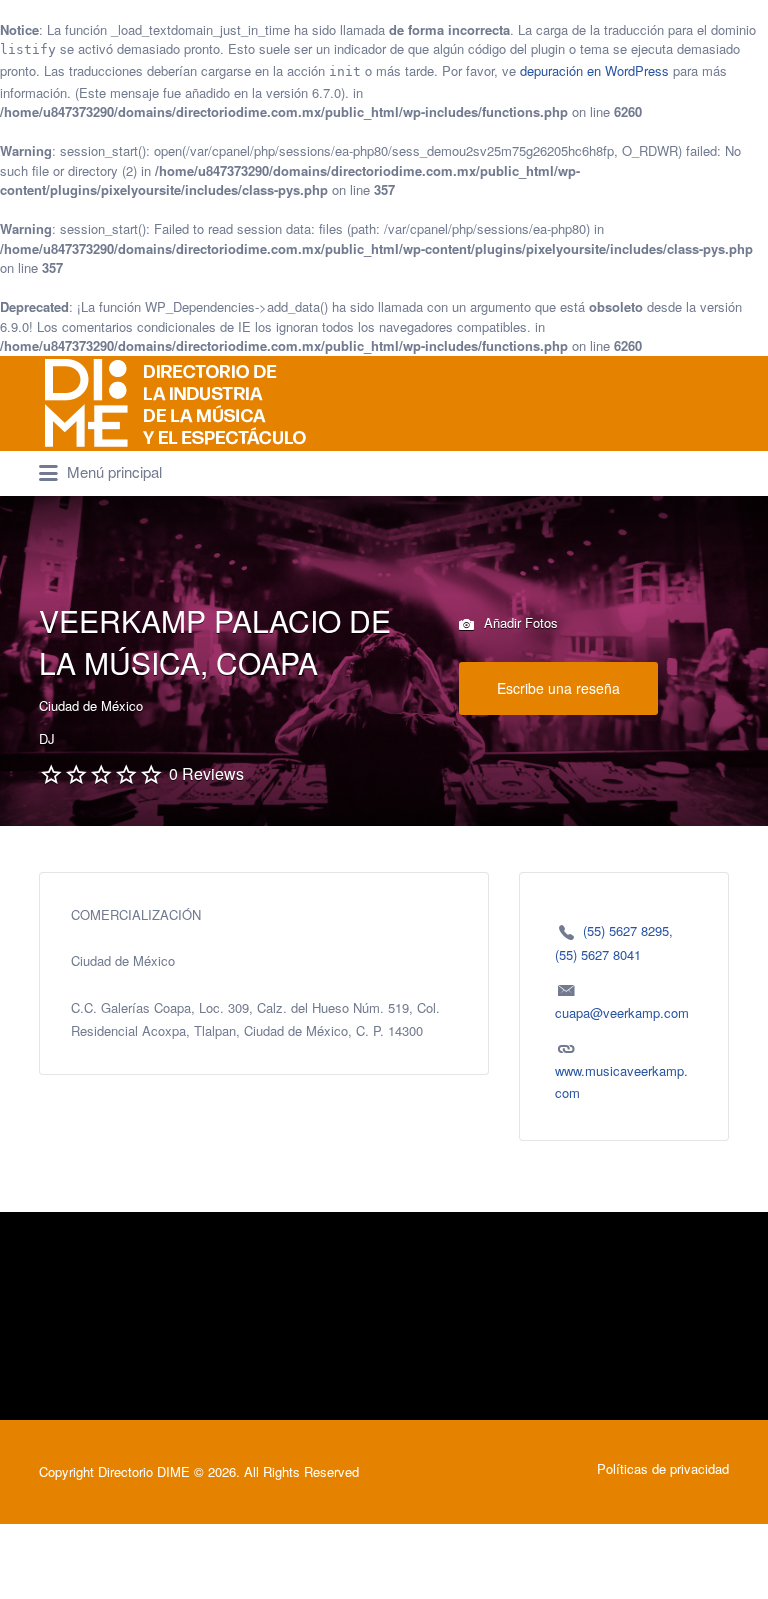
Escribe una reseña (558, 688)
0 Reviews (206, 773)
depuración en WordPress (594, 70)
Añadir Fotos (519, 622)
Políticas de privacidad (663, 1468)
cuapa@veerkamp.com (622, 1012)
